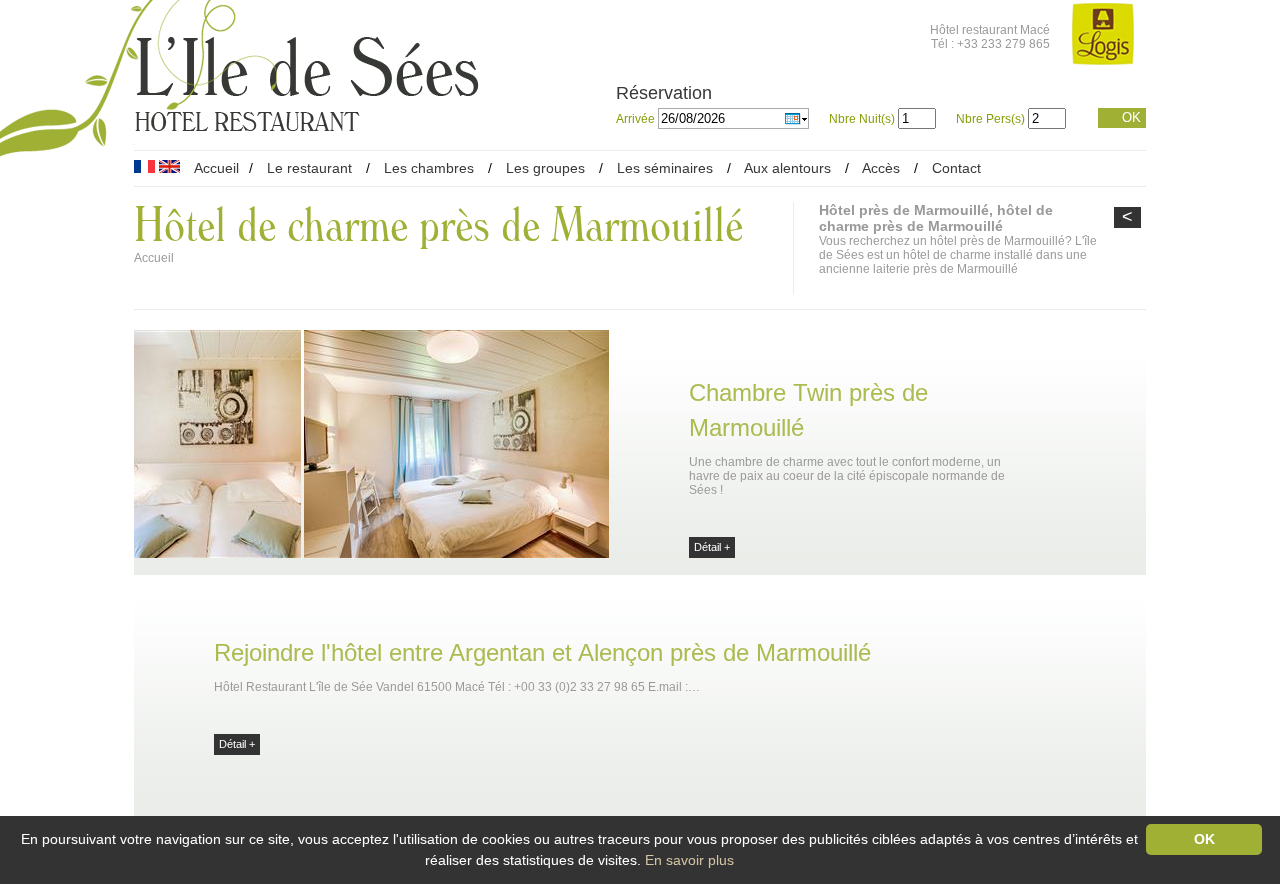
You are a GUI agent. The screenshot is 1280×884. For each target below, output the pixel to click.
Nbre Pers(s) (990, 119)
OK (1131, 117)
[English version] (169, 168)
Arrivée (637, 119)
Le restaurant (309, 168)
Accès (881, 168)
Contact (956, 168)
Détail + (712, 547)
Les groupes (545, 168)
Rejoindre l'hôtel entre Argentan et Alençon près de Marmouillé (542, 652)
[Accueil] (306, 122)
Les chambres (429, 168)
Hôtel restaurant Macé (990, 30)
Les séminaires (665, 168)
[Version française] (144, 168)
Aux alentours (789, 168)
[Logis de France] (1103, 35)
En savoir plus (689, 860)
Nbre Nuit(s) (862, 119)
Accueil (216, 168)
